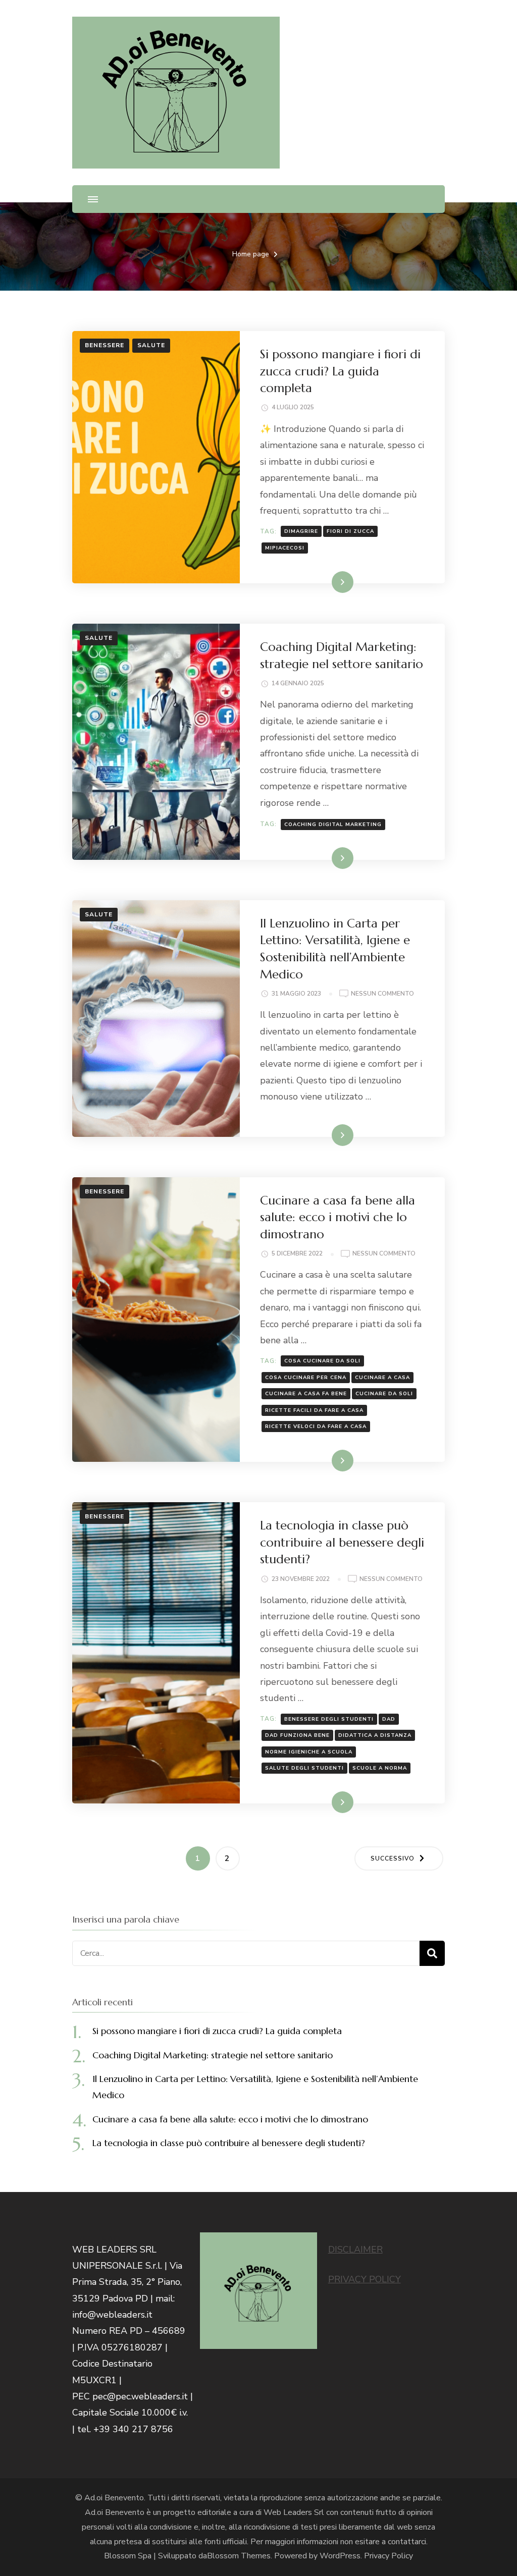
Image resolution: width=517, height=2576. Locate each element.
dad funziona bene (297, 1735)
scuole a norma (380, 1768)
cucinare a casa (382, 1378)
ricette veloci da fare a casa (316, 1427)
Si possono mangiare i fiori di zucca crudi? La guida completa (340, 371)
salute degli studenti (304, 1768)
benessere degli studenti (329, 1719)
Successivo (393, 1858)
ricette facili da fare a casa (314, 1410)
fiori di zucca (350, 531)
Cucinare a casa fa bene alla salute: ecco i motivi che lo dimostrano (338, 1217)
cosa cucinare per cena (306, 1378)
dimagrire (301, 531)
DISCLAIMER (355, 2250)
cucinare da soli (384, 1394)
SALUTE (151, 345)
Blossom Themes (239, 2556)
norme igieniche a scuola (309, 1752)
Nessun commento (382, 994)
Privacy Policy (389, 2556)
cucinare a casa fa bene (306, 1394)
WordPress (340, 2556)
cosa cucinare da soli (322, 1361)
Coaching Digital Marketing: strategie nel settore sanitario (213, 2055)
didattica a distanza (375, 1735)
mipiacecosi (285, 548)
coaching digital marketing (333, 825)
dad (389, 1719)
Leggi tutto (326, 582)
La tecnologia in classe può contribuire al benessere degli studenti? (342, 1542)
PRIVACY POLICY (365, 2279)
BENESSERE (105, 345)
